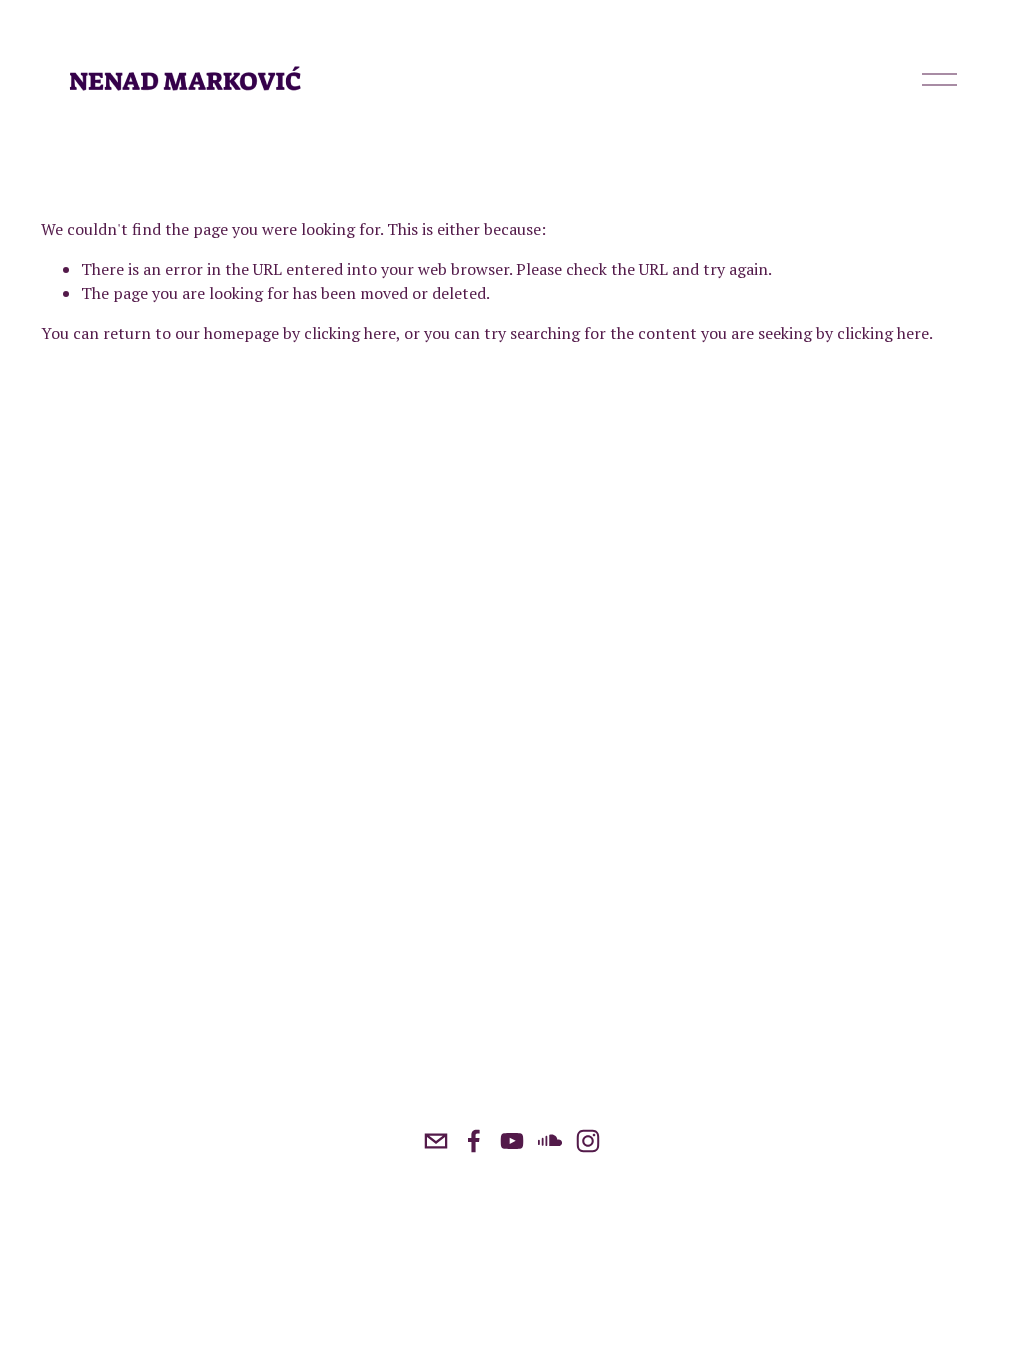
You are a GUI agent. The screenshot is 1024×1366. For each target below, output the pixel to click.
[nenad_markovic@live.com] (436, 1141)
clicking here (350, 333)
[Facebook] (474, 1141)
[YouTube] (512, 1141)
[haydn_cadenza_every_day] (588, 1141)
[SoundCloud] (550, 1141)
